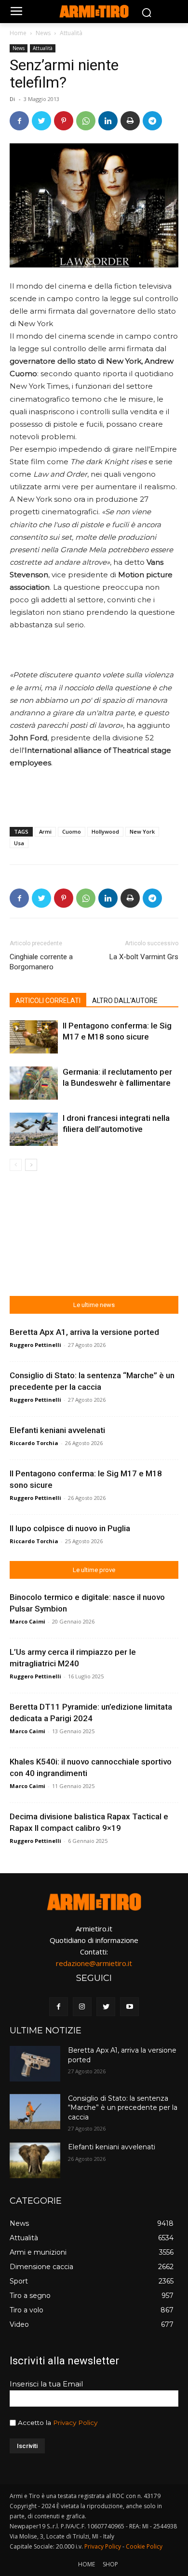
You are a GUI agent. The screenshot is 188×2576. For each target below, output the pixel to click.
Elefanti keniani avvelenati (57, 1430)
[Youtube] (129, 2007)
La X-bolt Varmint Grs (144, 957)
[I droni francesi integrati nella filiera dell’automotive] (34, 1129)
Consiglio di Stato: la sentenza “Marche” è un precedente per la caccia (123, 2108)
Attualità (71, 33)
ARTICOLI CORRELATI (48, 1001)
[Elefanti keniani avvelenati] (35, 2160)
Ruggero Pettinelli (35, 1345)
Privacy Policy (75, 2423)
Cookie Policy (144, 2546)
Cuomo (72, 831)
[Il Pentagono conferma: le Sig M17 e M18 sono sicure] (34, 1037)
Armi (45, 831)
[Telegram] (152, 121)
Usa (19, 843)
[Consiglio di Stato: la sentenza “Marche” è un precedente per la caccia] (35, 2112)
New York (142, 831)
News (43, 33)
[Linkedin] (108, 121)
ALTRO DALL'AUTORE (125, 1001)
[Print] (130, 121)
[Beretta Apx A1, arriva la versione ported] (35, 2064)
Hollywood (105, 831)
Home (18, 33)
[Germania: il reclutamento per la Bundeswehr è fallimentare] (34, 1083)
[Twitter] (41, 121)
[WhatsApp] (86, 121)
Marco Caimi (27, 1621)
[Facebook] (19, 121)
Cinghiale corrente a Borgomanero (41, 962)
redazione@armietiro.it (94, 1963)
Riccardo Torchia (34, 1443)
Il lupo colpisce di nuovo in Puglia (70, 1528)
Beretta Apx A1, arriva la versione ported (84, 1332)
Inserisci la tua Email (46, 2384)
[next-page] (31, 1165)
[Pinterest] (64, 121)
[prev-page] (16, 1165)
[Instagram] (82, 2007)
